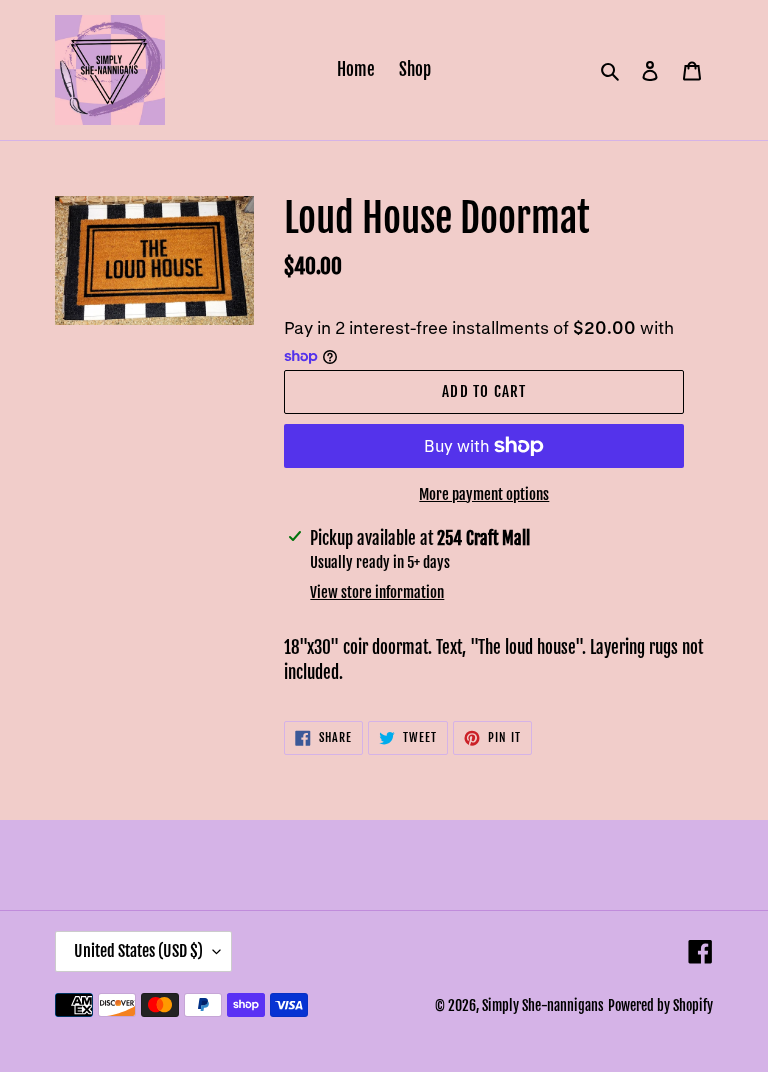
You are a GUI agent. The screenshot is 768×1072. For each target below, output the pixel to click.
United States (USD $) (138, 951)
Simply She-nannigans (543, 1005)
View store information (377, 592)
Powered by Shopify (660, 1005)
